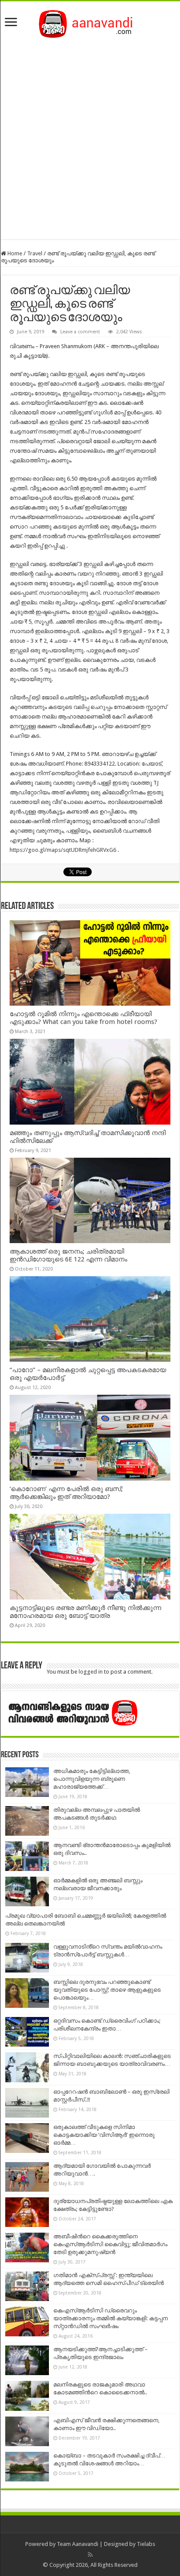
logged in (91, 1672)
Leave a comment (80, 332)
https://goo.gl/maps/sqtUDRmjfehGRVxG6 (63, 850)
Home (14, 253)
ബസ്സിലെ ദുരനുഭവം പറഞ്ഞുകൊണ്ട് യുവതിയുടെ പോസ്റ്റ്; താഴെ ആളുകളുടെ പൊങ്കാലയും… (107, 1990)
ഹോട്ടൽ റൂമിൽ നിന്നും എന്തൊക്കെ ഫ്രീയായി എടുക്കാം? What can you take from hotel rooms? (83, 1018)
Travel (35, 253)
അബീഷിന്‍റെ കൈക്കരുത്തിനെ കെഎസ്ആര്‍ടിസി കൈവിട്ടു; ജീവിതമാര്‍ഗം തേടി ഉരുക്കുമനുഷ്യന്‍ (110, 2244)
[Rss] (90, 2555)
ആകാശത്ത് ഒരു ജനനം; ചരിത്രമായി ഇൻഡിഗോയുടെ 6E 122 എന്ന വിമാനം (68, 1255)
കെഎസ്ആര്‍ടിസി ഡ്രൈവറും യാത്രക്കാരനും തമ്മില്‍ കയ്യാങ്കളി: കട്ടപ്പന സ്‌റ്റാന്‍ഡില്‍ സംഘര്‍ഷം (111, 2318)
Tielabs (146, 2544)
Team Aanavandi (78, 2544)
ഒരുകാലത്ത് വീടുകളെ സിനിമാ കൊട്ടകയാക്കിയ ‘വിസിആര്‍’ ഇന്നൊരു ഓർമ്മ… (104, 2135)
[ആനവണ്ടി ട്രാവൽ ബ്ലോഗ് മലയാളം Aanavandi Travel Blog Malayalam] (90, 22)
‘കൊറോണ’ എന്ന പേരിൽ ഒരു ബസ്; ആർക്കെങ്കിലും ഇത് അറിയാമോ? (66, 1493)
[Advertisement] (90, 136)
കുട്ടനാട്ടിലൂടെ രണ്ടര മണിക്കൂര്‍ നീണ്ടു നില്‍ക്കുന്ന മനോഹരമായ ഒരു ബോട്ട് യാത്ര (85, 1612)
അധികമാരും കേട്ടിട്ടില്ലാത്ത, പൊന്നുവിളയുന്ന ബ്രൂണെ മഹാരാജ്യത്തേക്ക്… (92, 1779)
